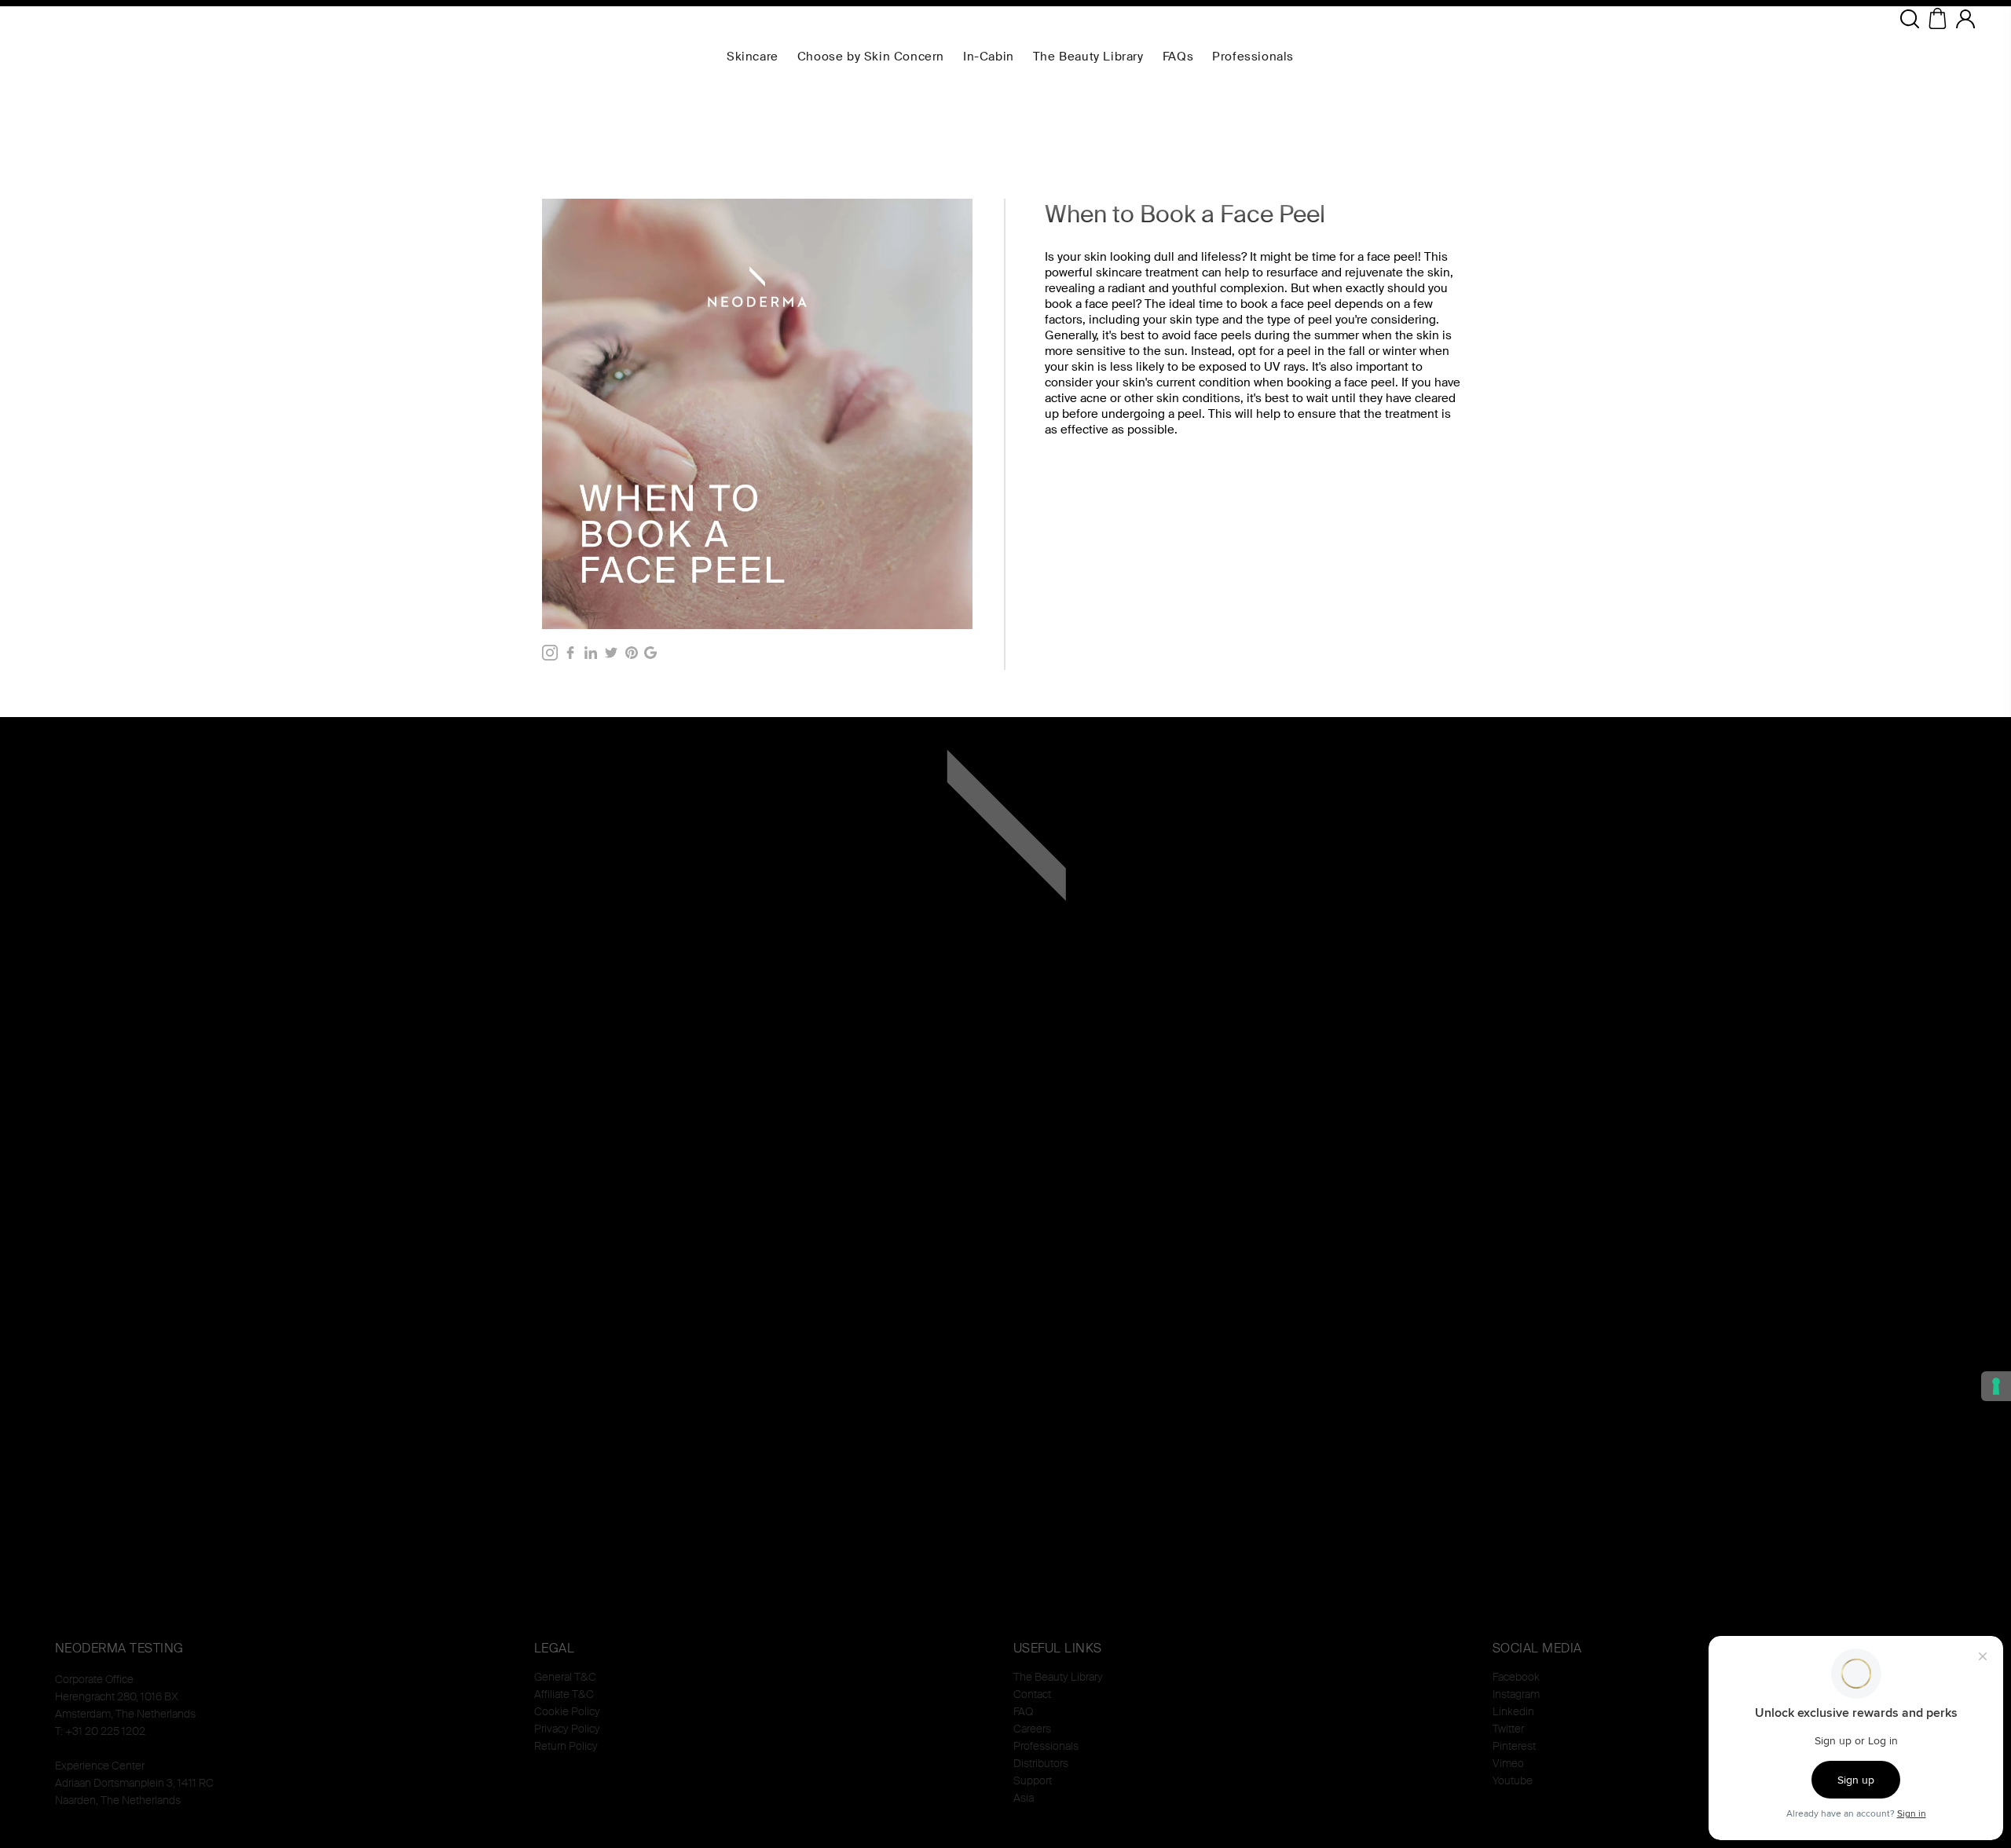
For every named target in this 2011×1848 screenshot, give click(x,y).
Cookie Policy (567, 1711)
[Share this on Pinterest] (632, 653)
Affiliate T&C (564, 1694)
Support (1033, 1780)
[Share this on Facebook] (570, 653)
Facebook (1516, 1677)
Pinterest (1514, 1746)
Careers (1032, 1729)
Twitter (1508, 1729)
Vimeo (1508, 1763)
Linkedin (1513, 1711)
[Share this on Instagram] (550, 653)
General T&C (565, 1677)
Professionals (1046, 1746)
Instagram (1516, 1694)
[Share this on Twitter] (611, 653)
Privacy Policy (567, 1729)
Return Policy (566, 1746)
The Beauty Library (1058, 1677)
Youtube (1513, 1780)
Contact (1032, 1694)
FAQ (1023, 1711)
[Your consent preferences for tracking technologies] (1996, 1386)
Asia (1024, 1798)
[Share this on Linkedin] (591, 653)
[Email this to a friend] (650, 653)
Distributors (1041, 1763)
